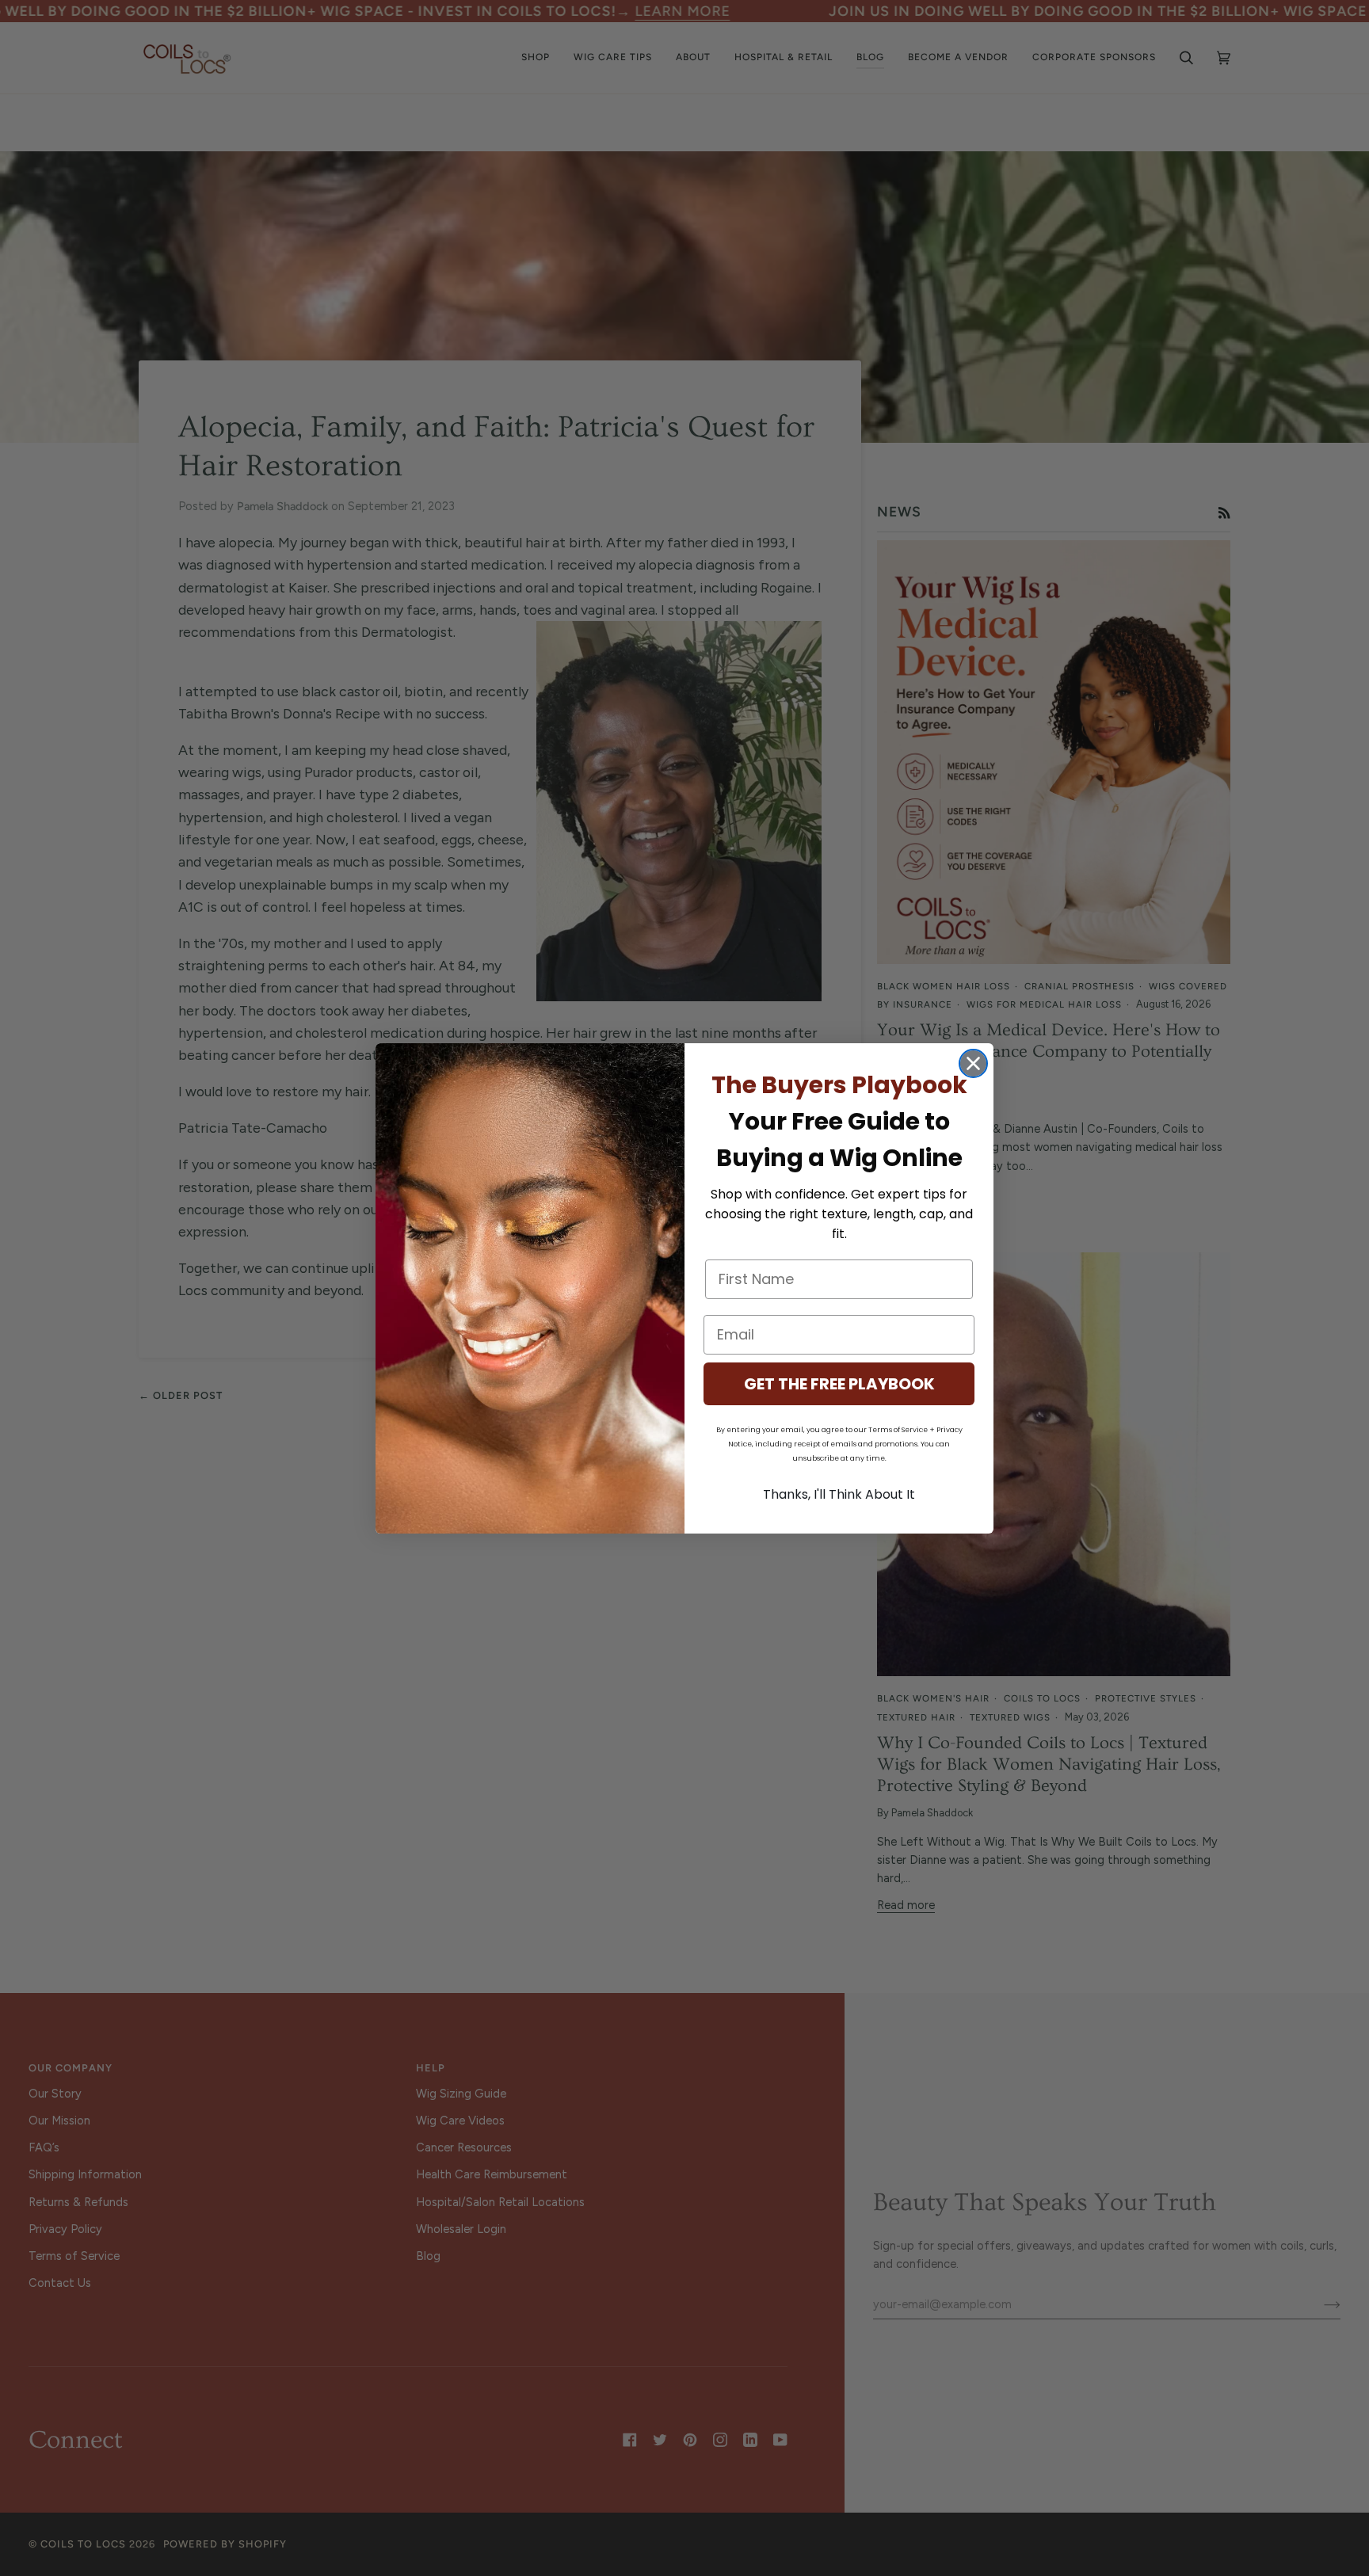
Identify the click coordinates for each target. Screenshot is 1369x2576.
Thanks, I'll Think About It (839, 1494)
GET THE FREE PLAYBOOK (839, 1384)
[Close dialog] (973, 1063)
